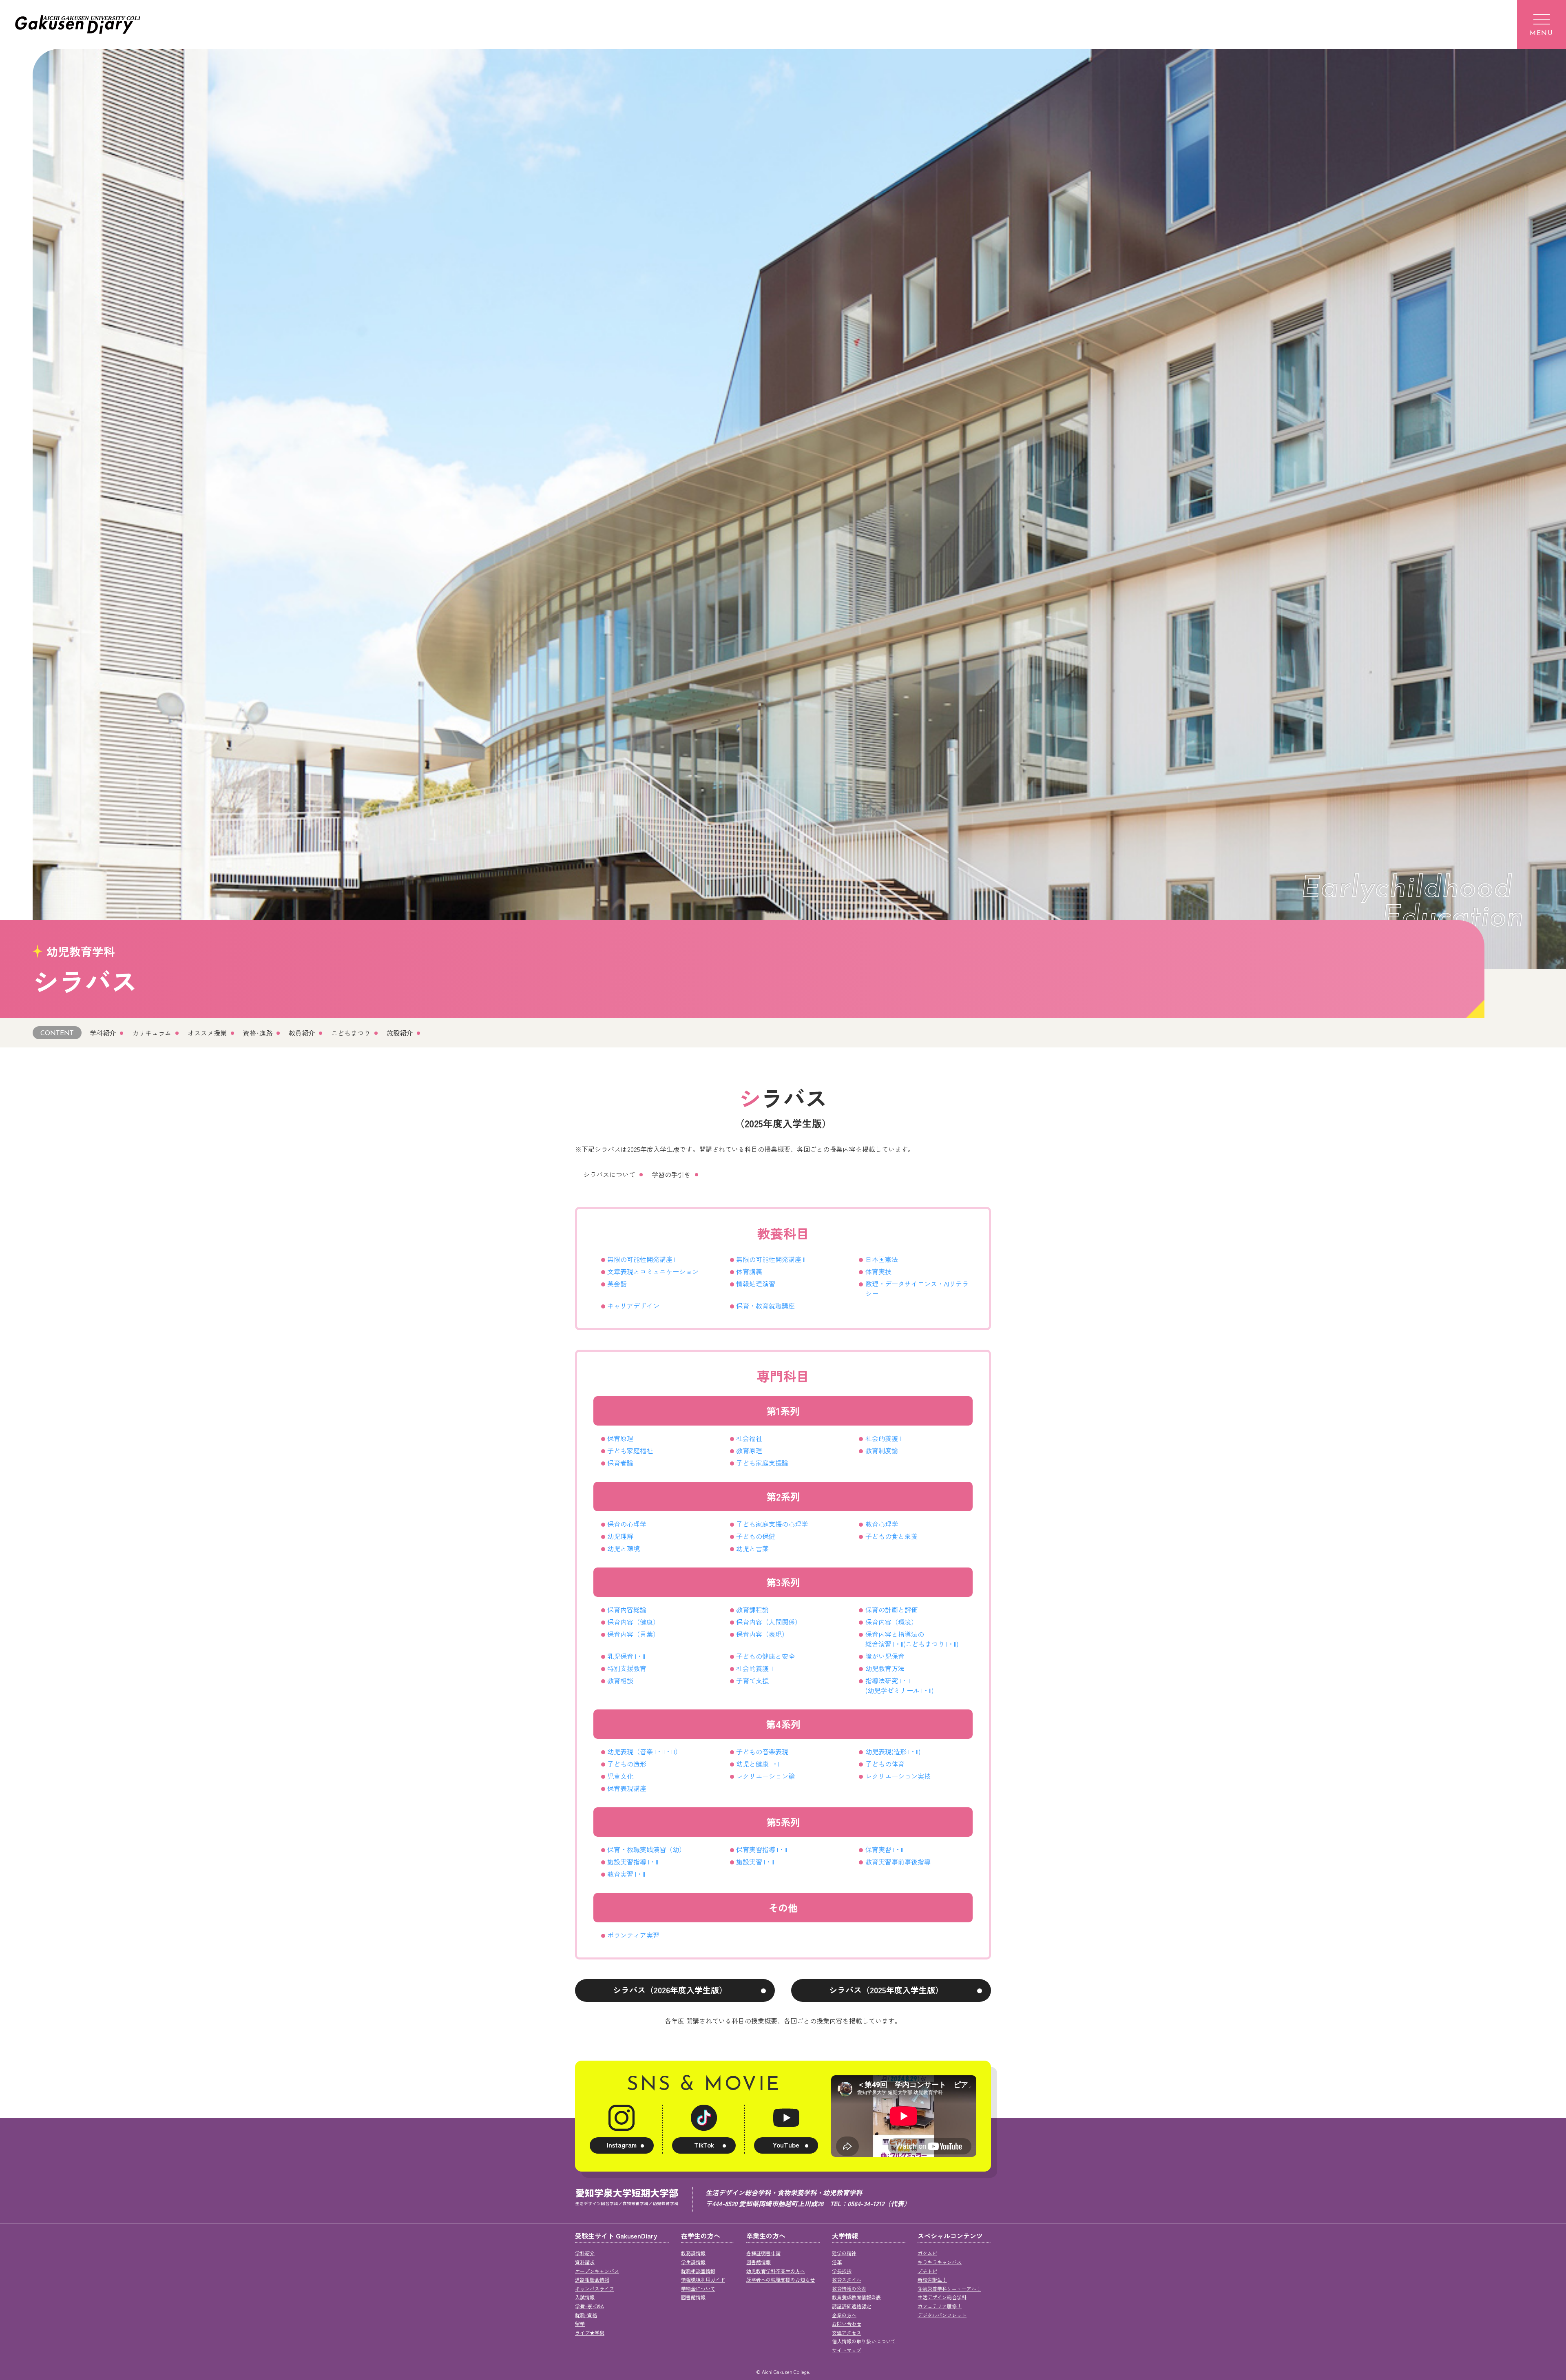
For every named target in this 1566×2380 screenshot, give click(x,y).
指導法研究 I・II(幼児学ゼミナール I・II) (899, 1685)
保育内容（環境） (891, 1622)
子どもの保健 (756, 1536)
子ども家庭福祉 (630, 1450)
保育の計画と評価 (891, 1610)
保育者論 (620, 1463)
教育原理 (749, 1450)
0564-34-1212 (866, 2203)
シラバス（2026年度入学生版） (670, 1990)
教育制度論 (882, 1450)
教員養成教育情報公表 (856, 2297)
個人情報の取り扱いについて (864, 2341)
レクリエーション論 (765, 1776)
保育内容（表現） (762, 1634)
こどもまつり (351, 1033)
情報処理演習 (756, 1284)
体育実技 (878, 1271)
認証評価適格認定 (852, 2306)
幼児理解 (620, 1536)
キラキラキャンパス (940, 2262)
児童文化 (620, 1776)
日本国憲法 (882, 1259)
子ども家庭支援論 (762, 1463)
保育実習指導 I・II (762, 1849)
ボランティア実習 (633, 1935)
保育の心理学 (627, 1524)
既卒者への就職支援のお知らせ (781, 2279)
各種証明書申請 (763, 2253)
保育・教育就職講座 (765, 1306)
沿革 (837, 2262)
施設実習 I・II (755, 1862)
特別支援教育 (627, 1668)
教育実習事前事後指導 (898, 1862)
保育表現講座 (627, 1788)
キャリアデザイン (633, 1306)
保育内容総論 (627, 1610)
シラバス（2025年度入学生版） (886, 1990)
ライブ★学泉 (590, 2332)
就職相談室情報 (698, 2271)
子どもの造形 (627, 1764)
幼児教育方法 (885, 1668)
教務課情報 (693, 2253)
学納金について (698, 2288)
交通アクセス (847, 2332)
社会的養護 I (883, 1438)
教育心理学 (882, 1524)
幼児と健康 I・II (758, 1764)
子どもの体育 (885, 1764)
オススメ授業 (207, 1033)
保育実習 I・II (884, 1849)
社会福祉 (749, 1438)
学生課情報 (693, 2262)
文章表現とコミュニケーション (653, 1271)
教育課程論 (752, 1610)
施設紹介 (400, 1033)
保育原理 (620, 1438)
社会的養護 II (754, 1668)
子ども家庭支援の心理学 (772, 1524)
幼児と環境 (624, 1548)
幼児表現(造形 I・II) (893, 1751)
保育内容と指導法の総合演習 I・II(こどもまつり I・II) (912, 1639)
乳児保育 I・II (626, 1656)
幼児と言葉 (752, 1548)
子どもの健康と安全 (765, 1656)
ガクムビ (927, 2253)
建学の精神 (844, 2253)
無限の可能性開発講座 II (771, 1259)
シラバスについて (609, 1174)
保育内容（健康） (633, 1622)
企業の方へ (844, 2315)
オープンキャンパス (597, 2271)
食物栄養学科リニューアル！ (949, 2288)
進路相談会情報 (592, 2279)
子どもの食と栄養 (891, 1536)
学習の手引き (671, 1174)
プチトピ (927, 2271)
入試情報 (585, 2297)
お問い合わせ (847, 2324)
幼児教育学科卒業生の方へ (776, 2271)
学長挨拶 (842, 2271)
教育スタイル (847, 2279)
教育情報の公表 (849, 2288)
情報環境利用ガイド (703, 2279)
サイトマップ (847, 2350)
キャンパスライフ (595, 2288)
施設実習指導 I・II (633, 1862)
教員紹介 (302, 1033)
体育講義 (749, 1271)
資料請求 (585, 2262)
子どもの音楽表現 (762, 1751)
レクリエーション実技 (898, 1776)
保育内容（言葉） (633, 1634)
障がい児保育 (885, 1656)
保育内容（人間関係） (769, 1622)
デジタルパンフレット (942, 2315)
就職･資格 (586, 2315)
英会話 (617, 1284)
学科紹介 (103, 1033)
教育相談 (620, 1680)
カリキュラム (152, 1033)
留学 (580, 2324)
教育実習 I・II (626, 1874)
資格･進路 (258, 1033)
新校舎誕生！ (932, 2279)
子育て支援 (752, 1680)
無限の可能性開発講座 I (641, 1259)
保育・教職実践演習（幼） (646, 1849)
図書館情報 (693, 2297)
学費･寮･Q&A (589, 2306)
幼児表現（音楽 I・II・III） (644, 1751)
